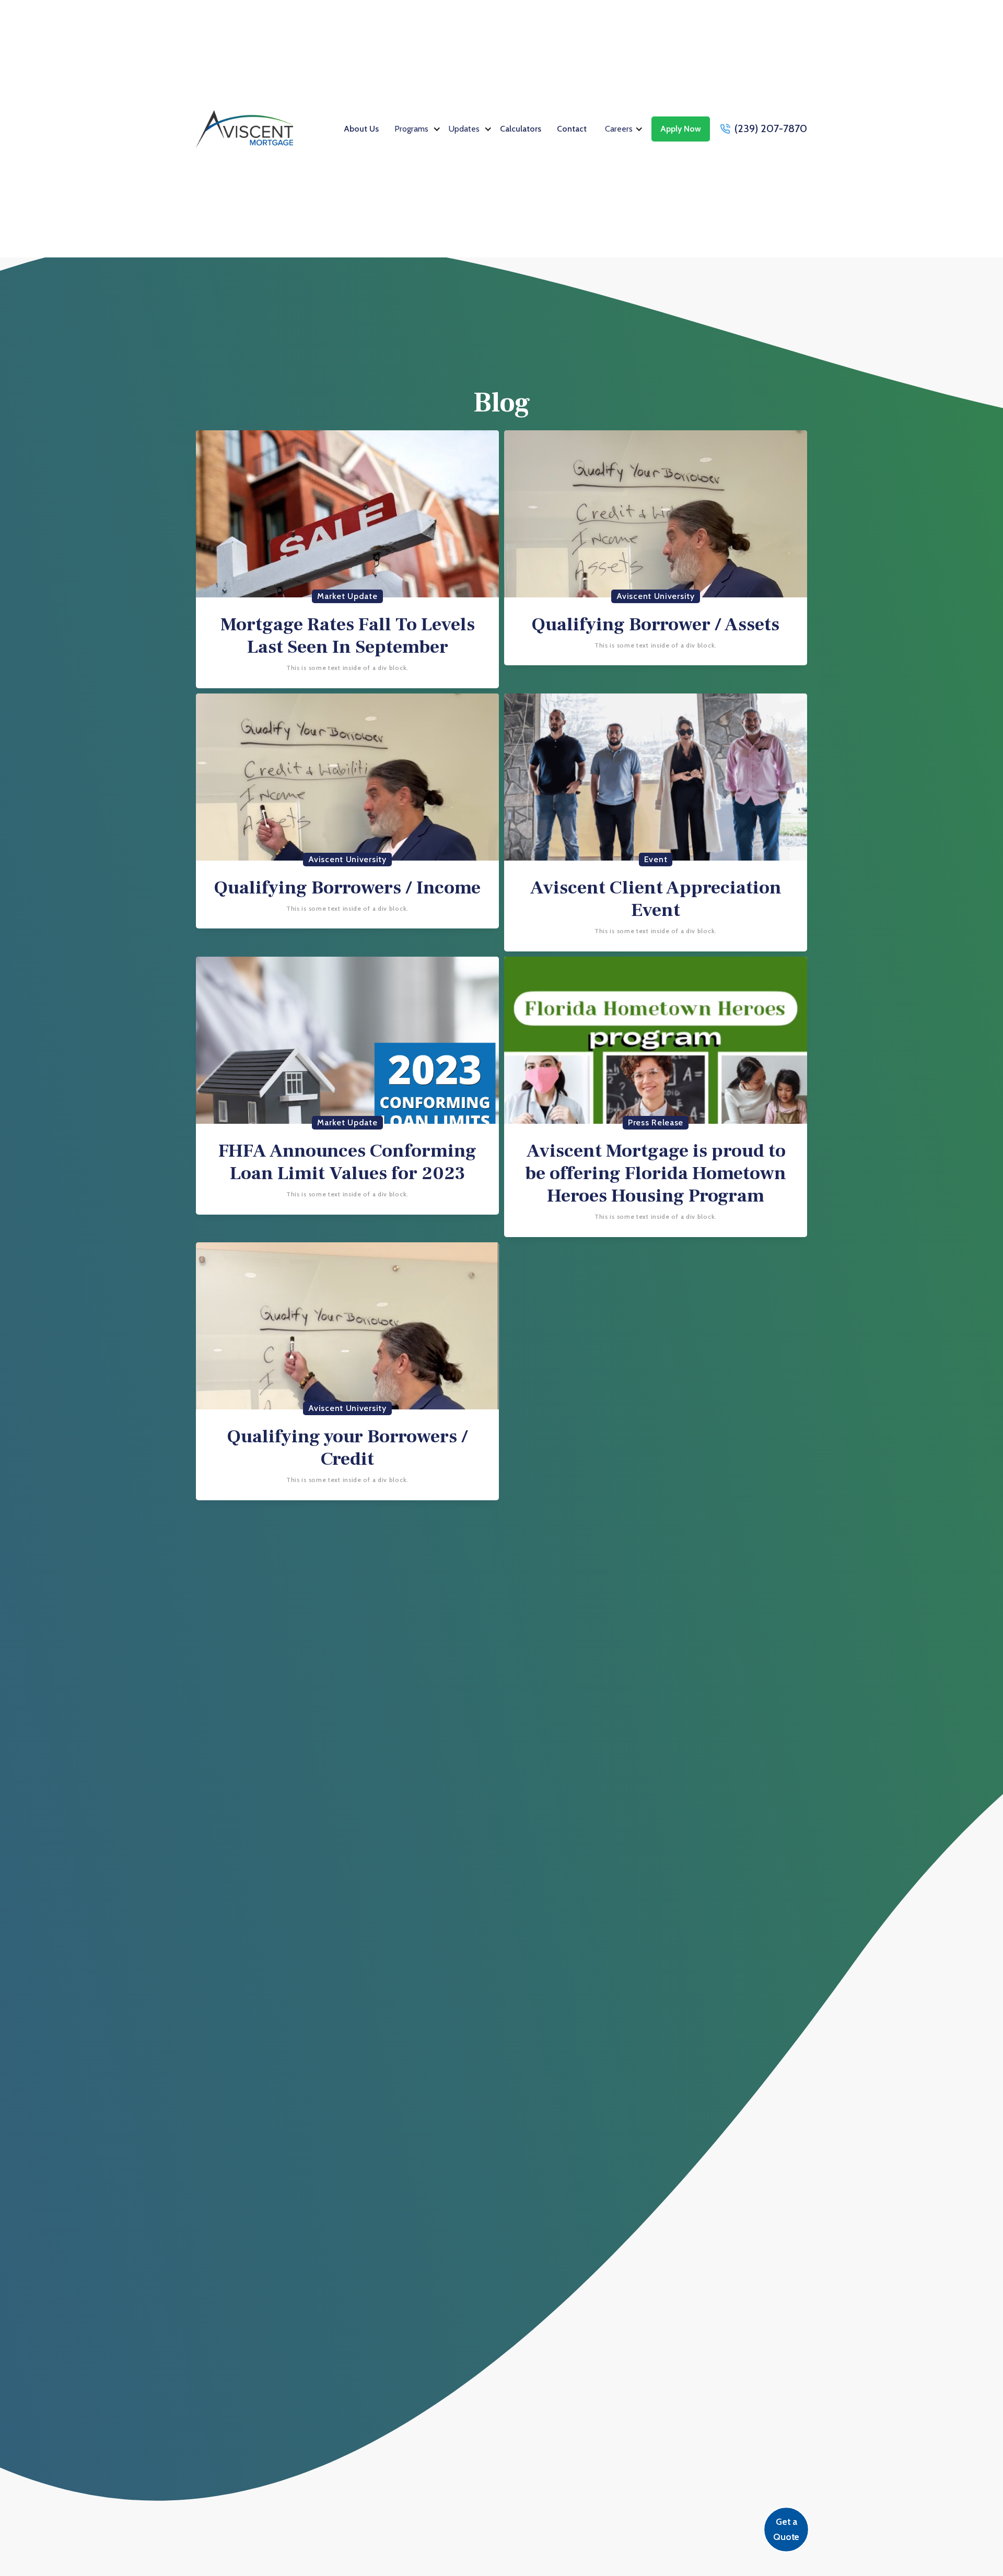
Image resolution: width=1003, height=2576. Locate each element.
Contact (572, 129)
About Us (361, 129)
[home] (244, 129)
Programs (411, 129)
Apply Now (681, 129)
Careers (619, 129)
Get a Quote (786, 2529)
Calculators (521, 129)
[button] (418, 129)
